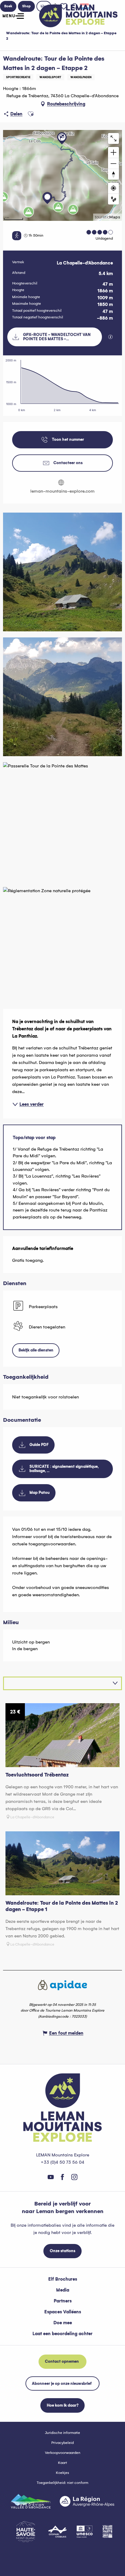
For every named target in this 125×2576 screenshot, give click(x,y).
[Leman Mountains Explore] (78, 16)
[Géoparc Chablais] (57, 2531)
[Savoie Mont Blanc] (26, 2532)
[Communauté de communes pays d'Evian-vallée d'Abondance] (31, 2501)
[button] (31, 114)
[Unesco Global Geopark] (85, 2531)
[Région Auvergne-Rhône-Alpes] (87, 2501)
